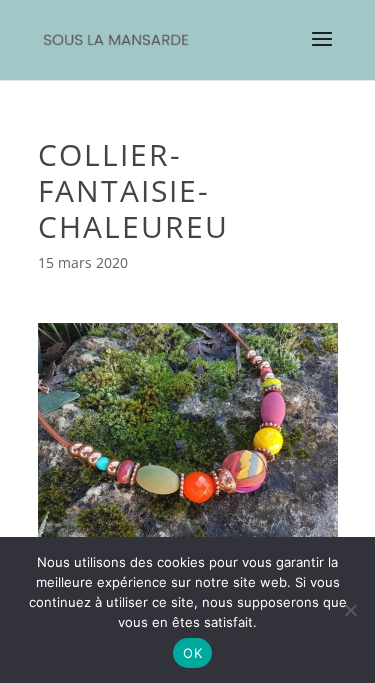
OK (192, 653)
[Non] (350, 610)
